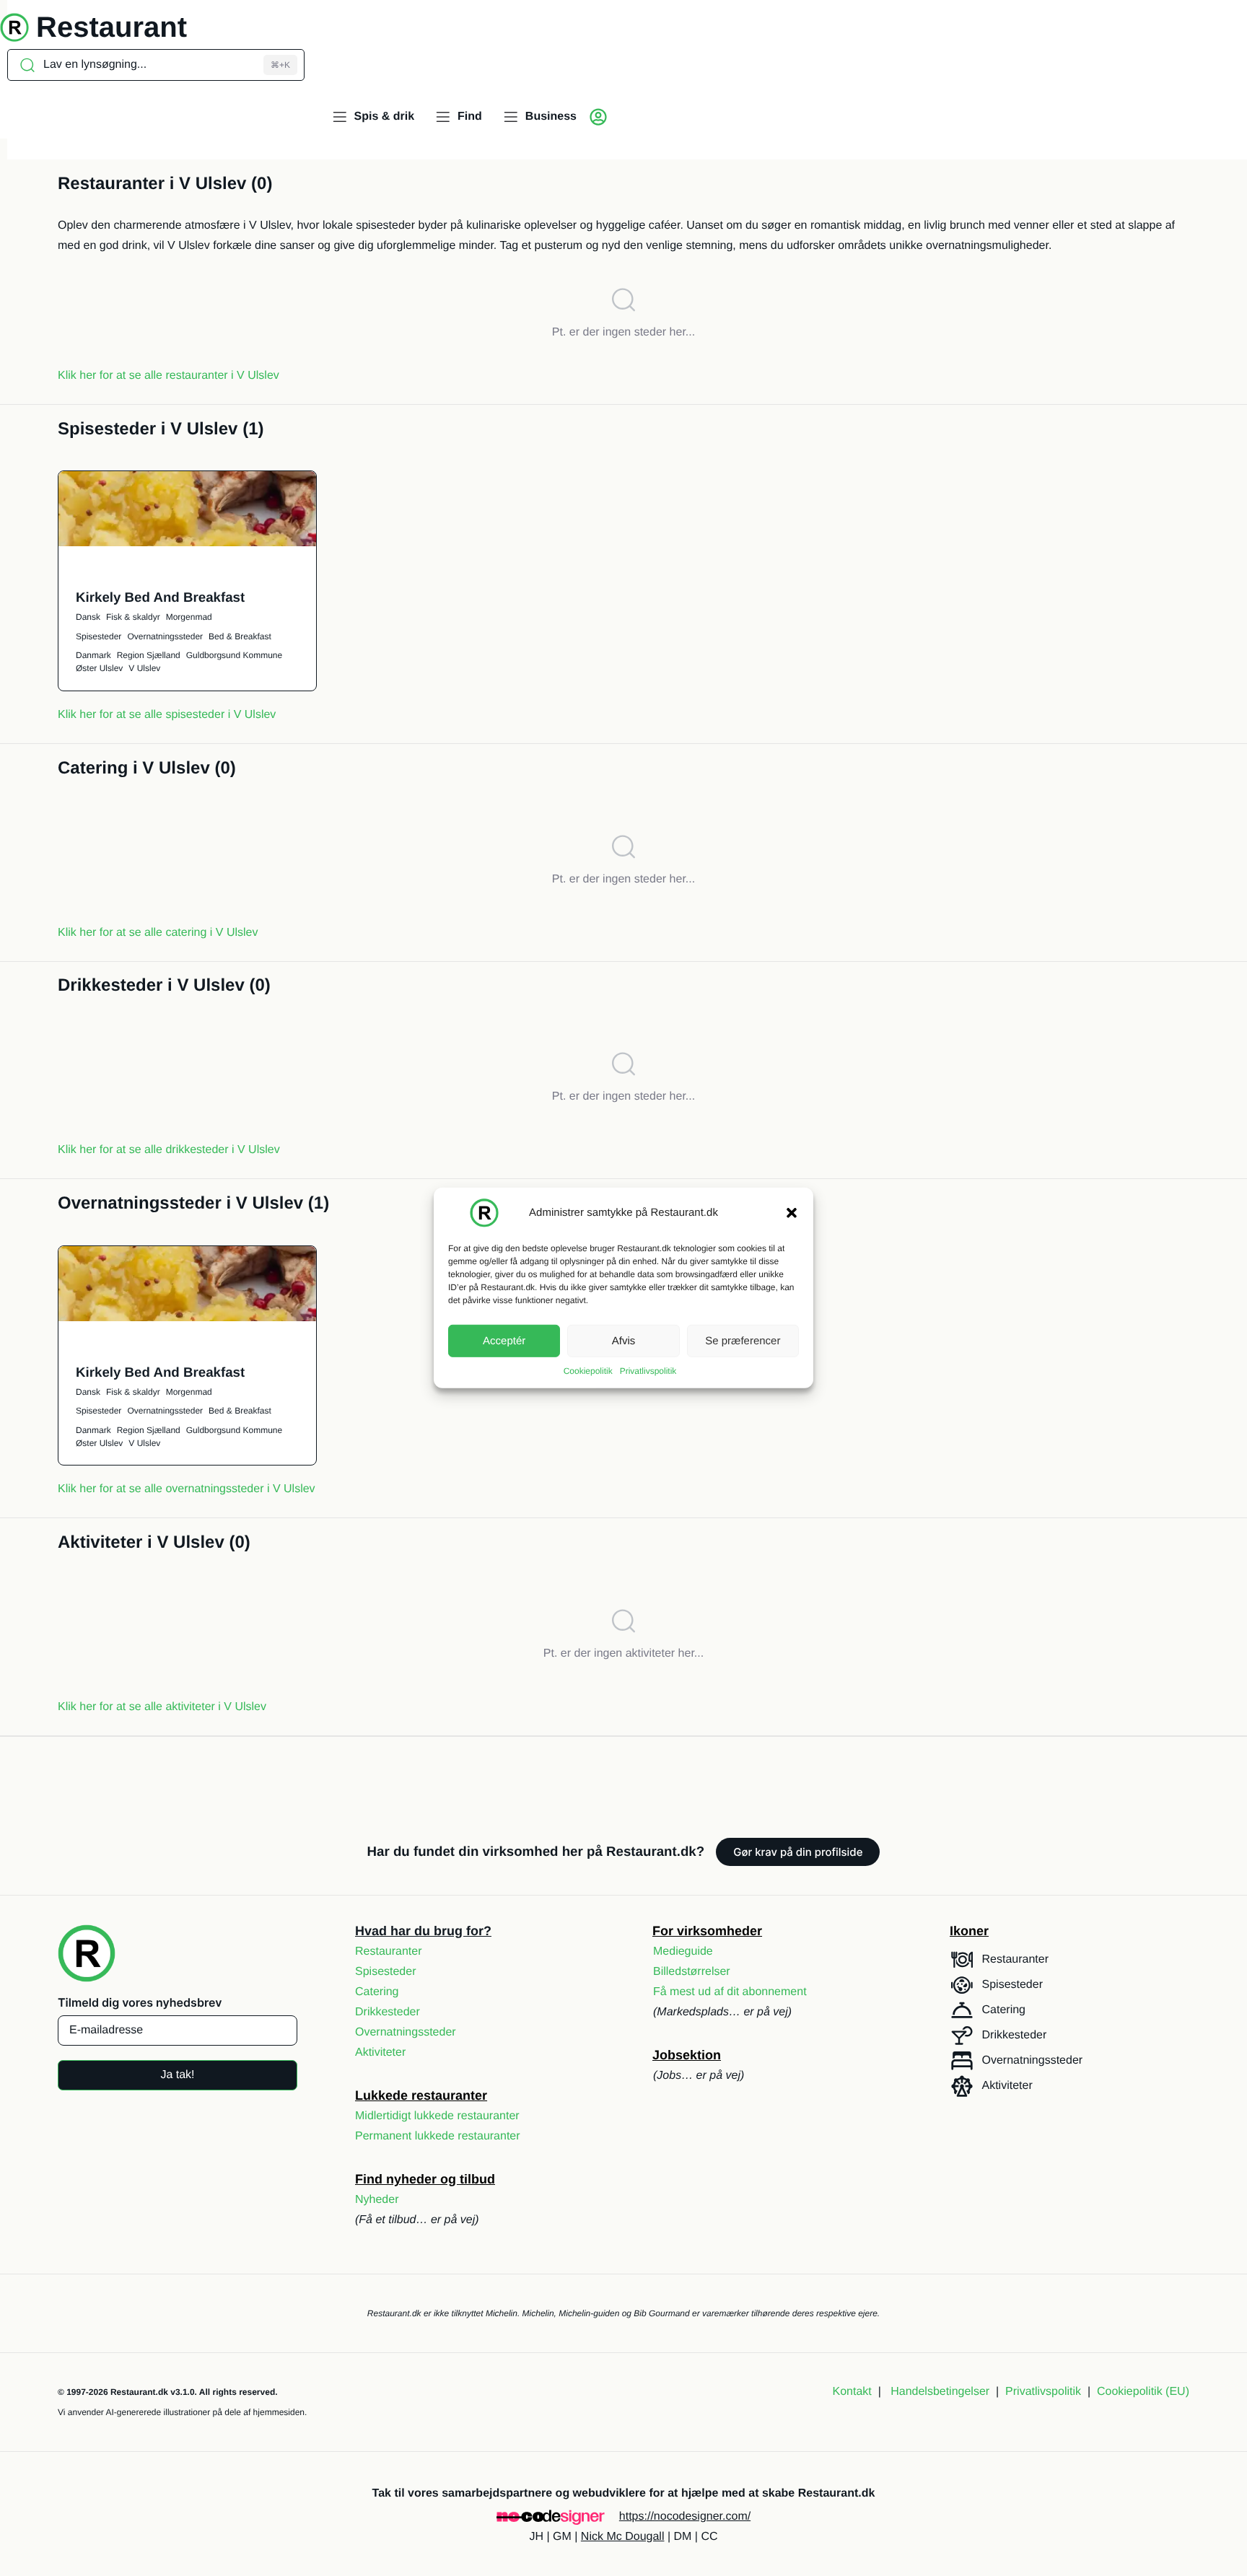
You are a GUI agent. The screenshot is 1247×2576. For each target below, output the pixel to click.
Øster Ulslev (99, 668)
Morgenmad (189, 617)
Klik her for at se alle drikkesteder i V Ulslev (169, 1150)
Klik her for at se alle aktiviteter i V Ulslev (162, 1707)
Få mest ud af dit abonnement (730, 1992)
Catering (377, 1992)
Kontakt (852, 2392)
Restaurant (111, 27)
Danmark (93, 655)
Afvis (624, 1340)
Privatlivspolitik (648, 1371)
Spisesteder (99, 636)
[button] (792, 1213)
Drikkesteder (388, 2012)
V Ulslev (144, 668)
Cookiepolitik (588, 1371)
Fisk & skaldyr (133, 617)
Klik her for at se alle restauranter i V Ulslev (169, 376)
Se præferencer (743, 1340)
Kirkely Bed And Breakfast (160, 597)
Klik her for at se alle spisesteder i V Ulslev (167, 715)
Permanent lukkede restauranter (438, 2136)
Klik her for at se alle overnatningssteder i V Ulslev (187, 1489)
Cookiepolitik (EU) (1143, 2392)
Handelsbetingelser (940, 2392)
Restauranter (389, 1951)
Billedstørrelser (692, 1972)
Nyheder (377, 2200)
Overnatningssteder (165, 636)
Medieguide (683, 1951)
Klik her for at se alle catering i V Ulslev (158, 933)
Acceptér (504, 1340)
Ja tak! (177, 2075)
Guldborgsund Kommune (234, 655)
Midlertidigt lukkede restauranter (437, 2116)
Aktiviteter (380, 2053)
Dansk (88, 617)
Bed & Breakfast (240, 636)
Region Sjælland (149, 655)
